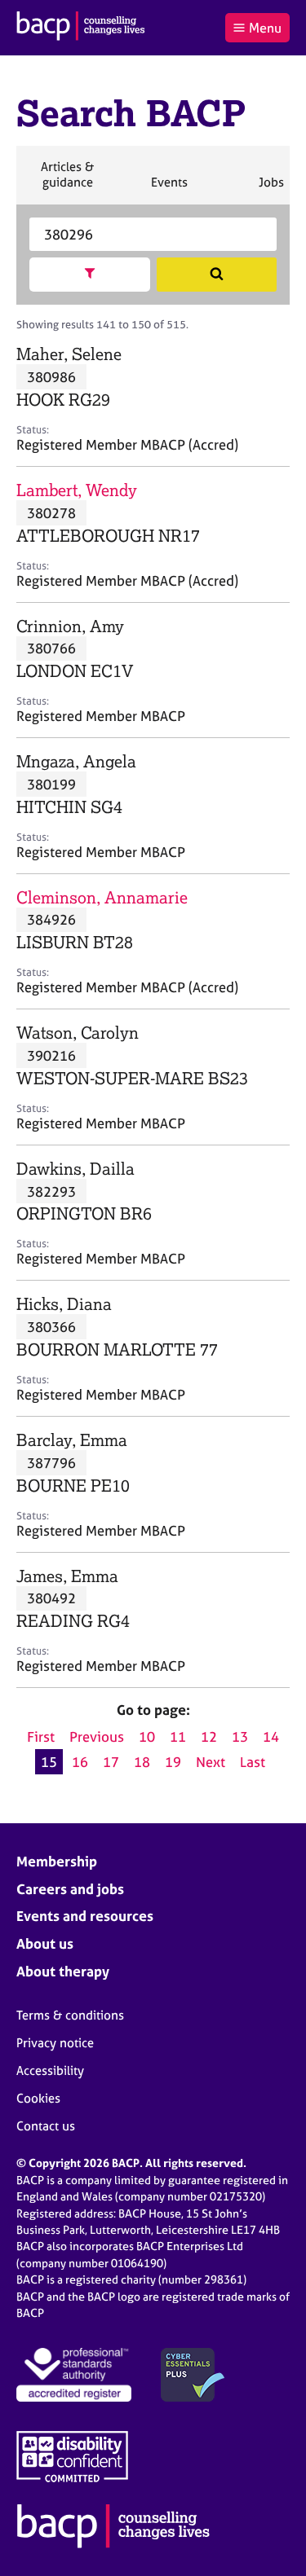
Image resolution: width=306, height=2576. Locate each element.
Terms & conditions (70, 2015)
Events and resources (85, 1916)
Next (211, 1762)
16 (80, 1762)
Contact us (46, 2126)
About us (45, 1943)
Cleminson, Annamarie (102, 897)
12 (209, 1736)
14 (271, 1736)
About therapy (63, 1971)
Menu (265, 28)
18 (142, 1762)
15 (49, 1762)
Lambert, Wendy (77, 490)
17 (111, 1762)
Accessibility (50, 2070)
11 (178, 1736)
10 (147, 1736)
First (41, 1736)
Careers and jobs (70, 1889)
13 (240, 1736)
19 (173, 1762)
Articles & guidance (67, 181)
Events (169, 189)
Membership (57, 1861)
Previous (97, 1736)
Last (253, 1762)
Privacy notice (55, 2043)
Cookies (38, 2098)
